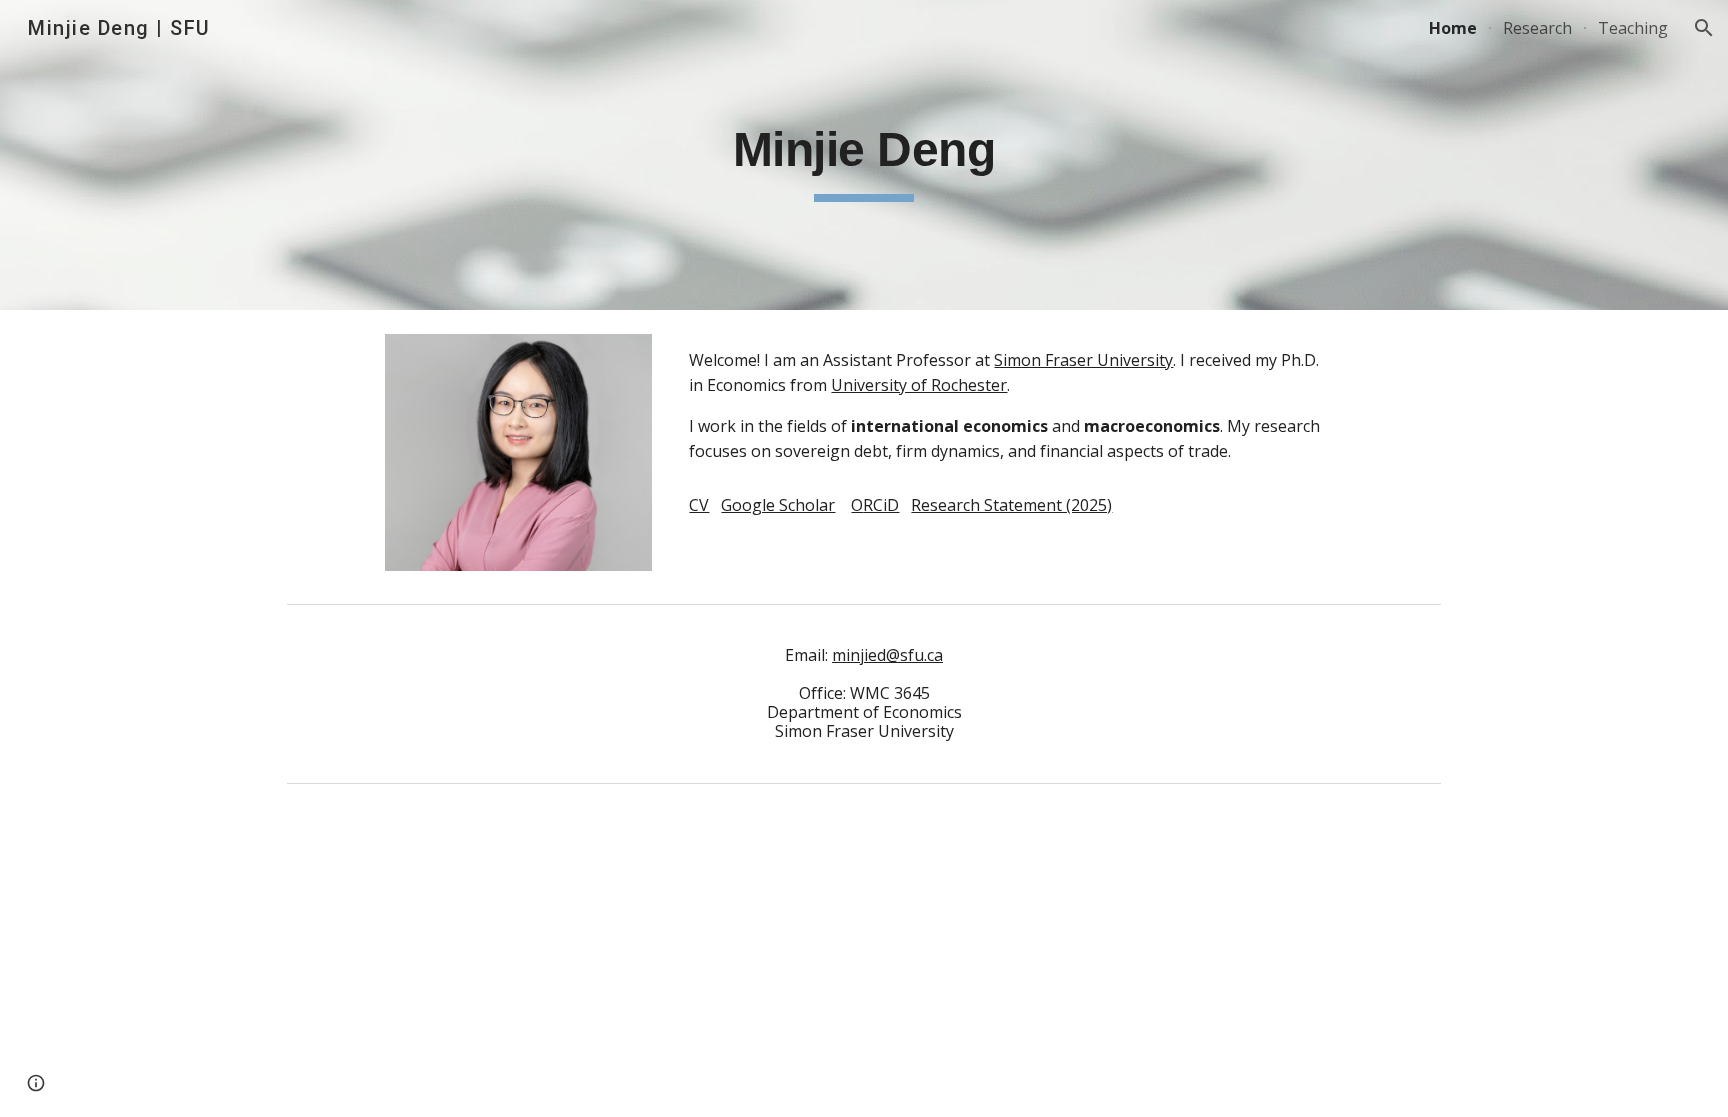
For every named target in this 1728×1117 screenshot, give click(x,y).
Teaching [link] (1633, 28)
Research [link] (1537, 28)
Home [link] (1453, 28)
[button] (1704, 28)
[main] (864, 155)
